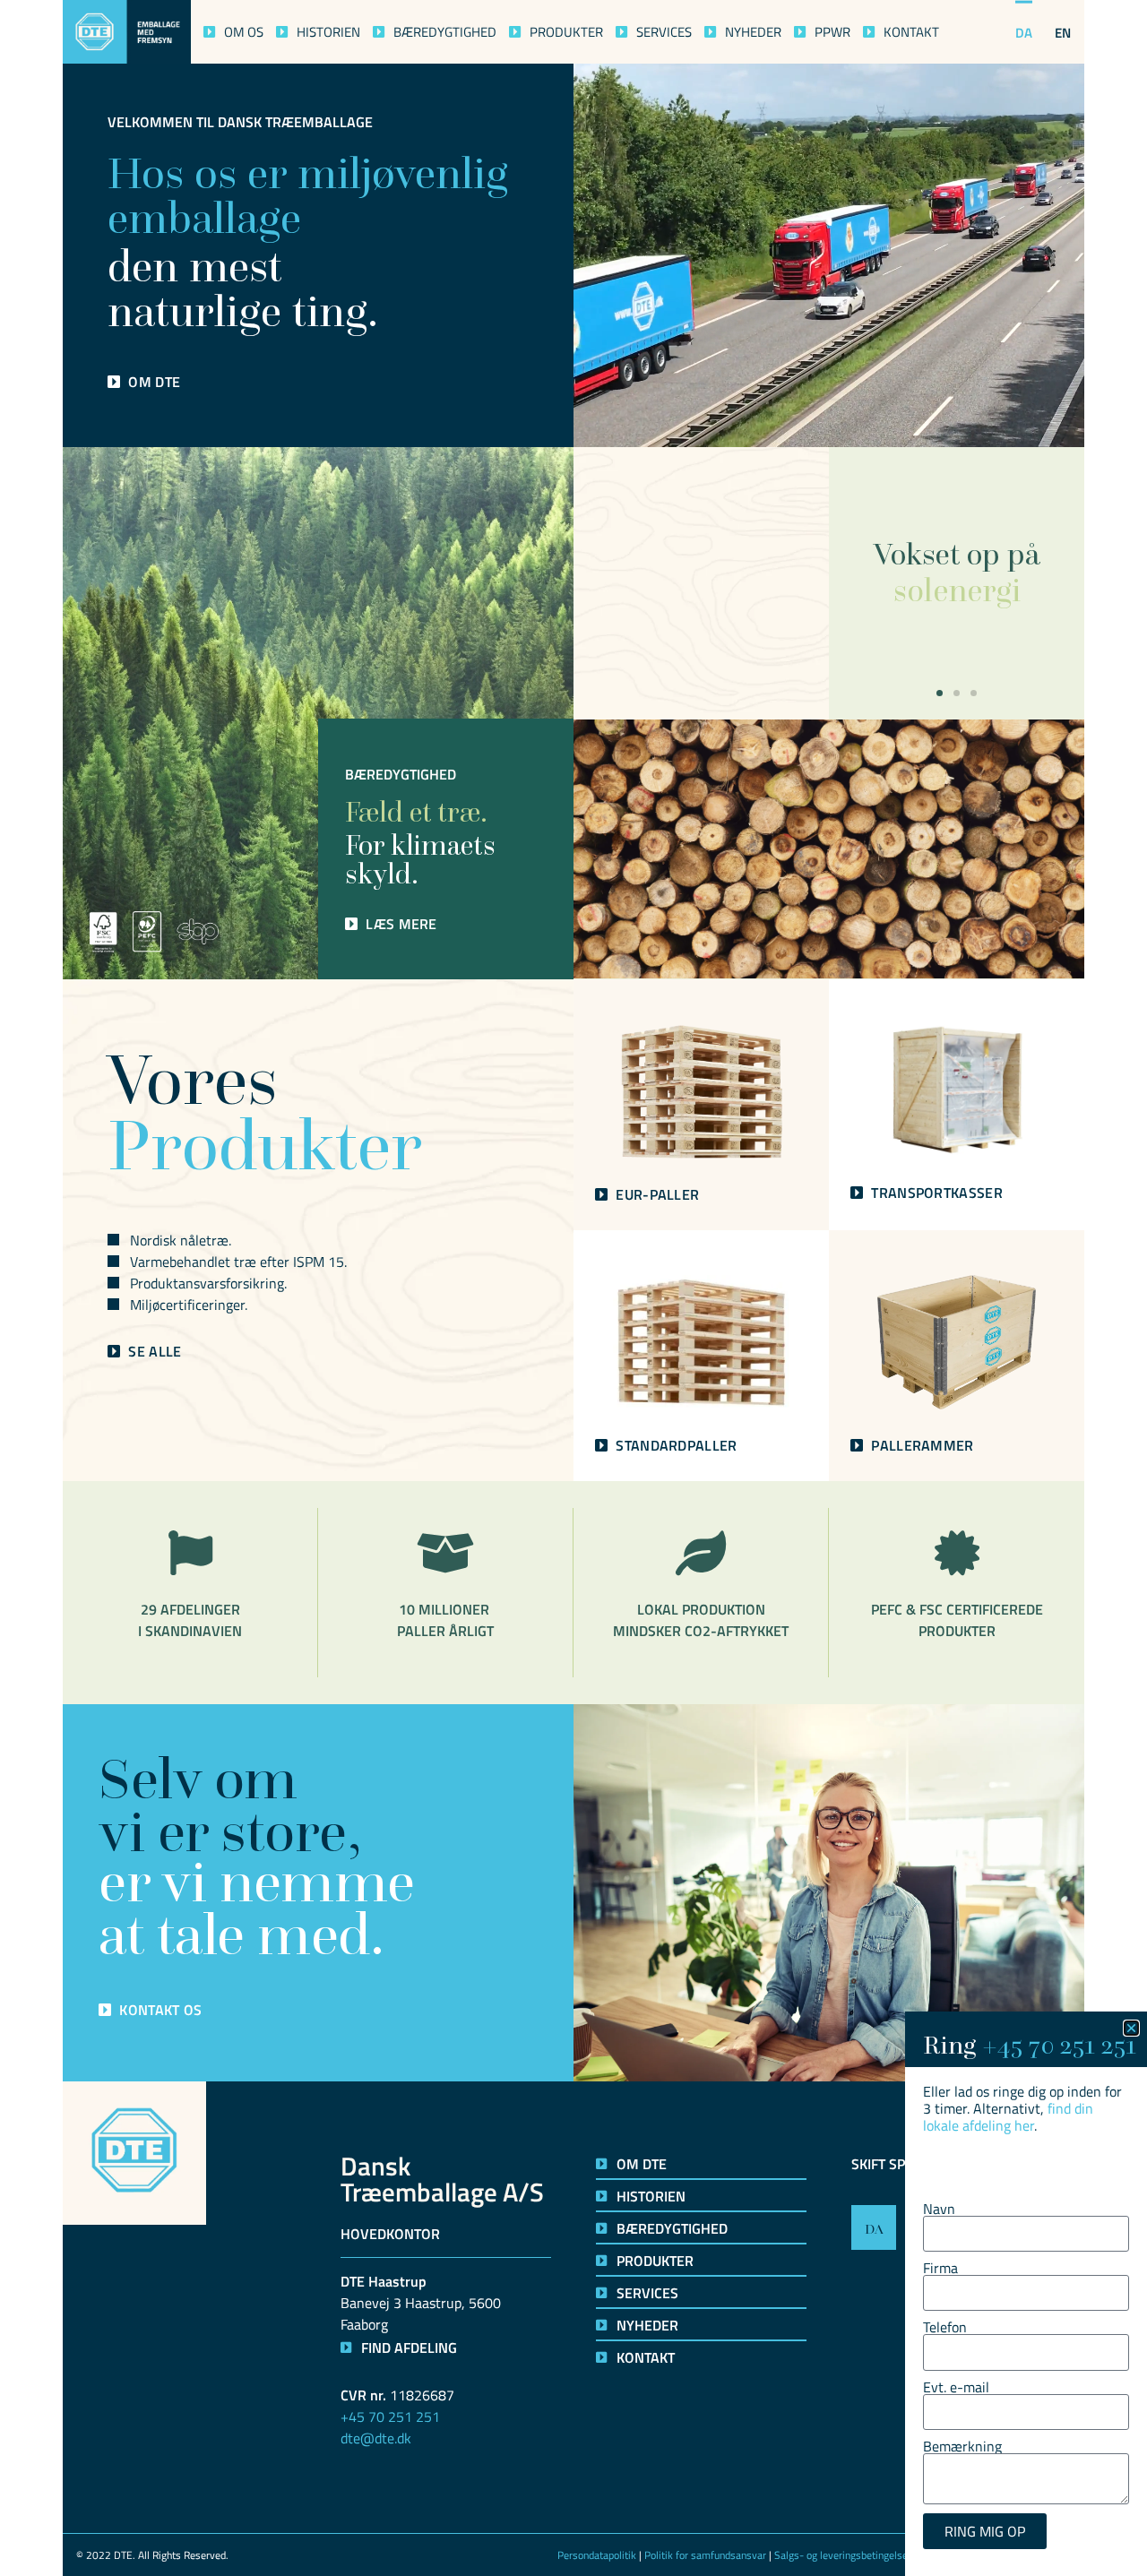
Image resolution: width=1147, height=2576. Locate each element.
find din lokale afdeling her (1008, 2117)
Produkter (566, 32)
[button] (940, 693)
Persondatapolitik (597, 2555)
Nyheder (753, 32)
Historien (328, 32)
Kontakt (911, 32)
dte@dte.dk (376, 2438)
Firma (940, 2268)
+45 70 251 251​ (1059, 2045)
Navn (939, 2209)
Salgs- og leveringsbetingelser (843, 2555)
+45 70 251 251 (390, 2417)
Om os (244, 32)
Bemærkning (962, 2446)
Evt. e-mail (956, 2387)
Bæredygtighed (445, 32)
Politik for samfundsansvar (705, 2555)
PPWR (832, 32)
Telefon (945, 2327)
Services (664, 32)
